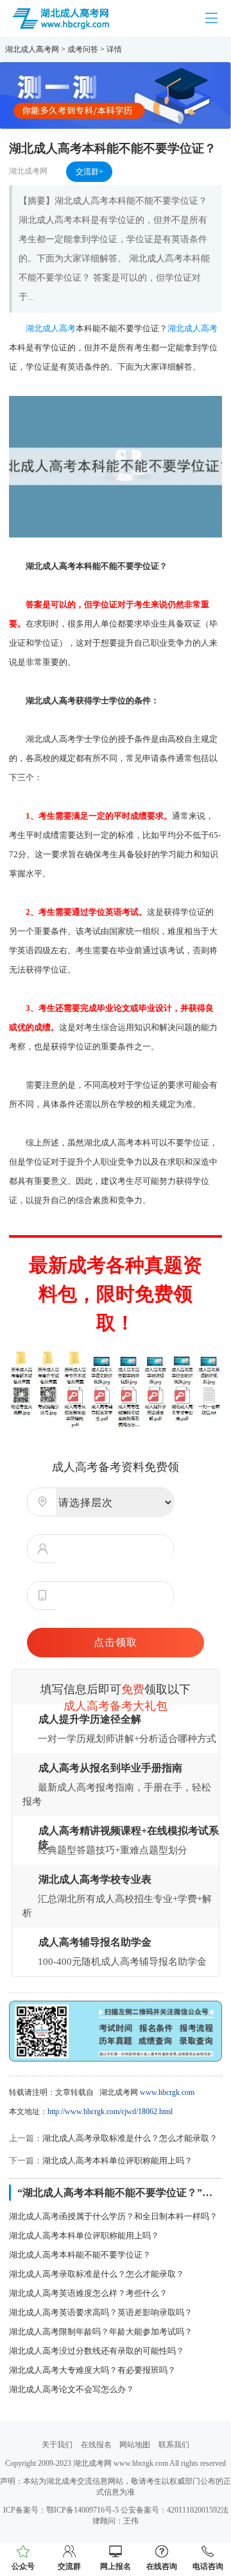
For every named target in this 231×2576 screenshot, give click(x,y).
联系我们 (174, 2445)
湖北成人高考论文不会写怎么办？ (72, 2389)
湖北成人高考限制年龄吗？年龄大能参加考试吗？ (101, 2332)
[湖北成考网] (62, 17)
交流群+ (90, 172)
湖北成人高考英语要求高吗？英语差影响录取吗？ (101, 2312)
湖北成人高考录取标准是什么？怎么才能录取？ (130, 2138)
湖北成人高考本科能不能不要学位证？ (80, 2255)
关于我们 (57, 2445)
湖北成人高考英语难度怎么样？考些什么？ (88, 2293)
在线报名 (96, 2445)
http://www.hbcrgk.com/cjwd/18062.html (110, 2112)
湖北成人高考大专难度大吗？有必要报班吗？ (92, 2370)
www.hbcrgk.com (167, 2092)
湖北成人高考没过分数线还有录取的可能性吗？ (97, 2351)
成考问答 (83, 49)
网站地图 (135, 2445)
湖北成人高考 (51, 328)
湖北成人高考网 (32, 49)
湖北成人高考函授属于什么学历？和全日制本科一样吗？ (113, 2216)
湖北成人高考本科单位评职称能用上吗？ (117, 2161)
